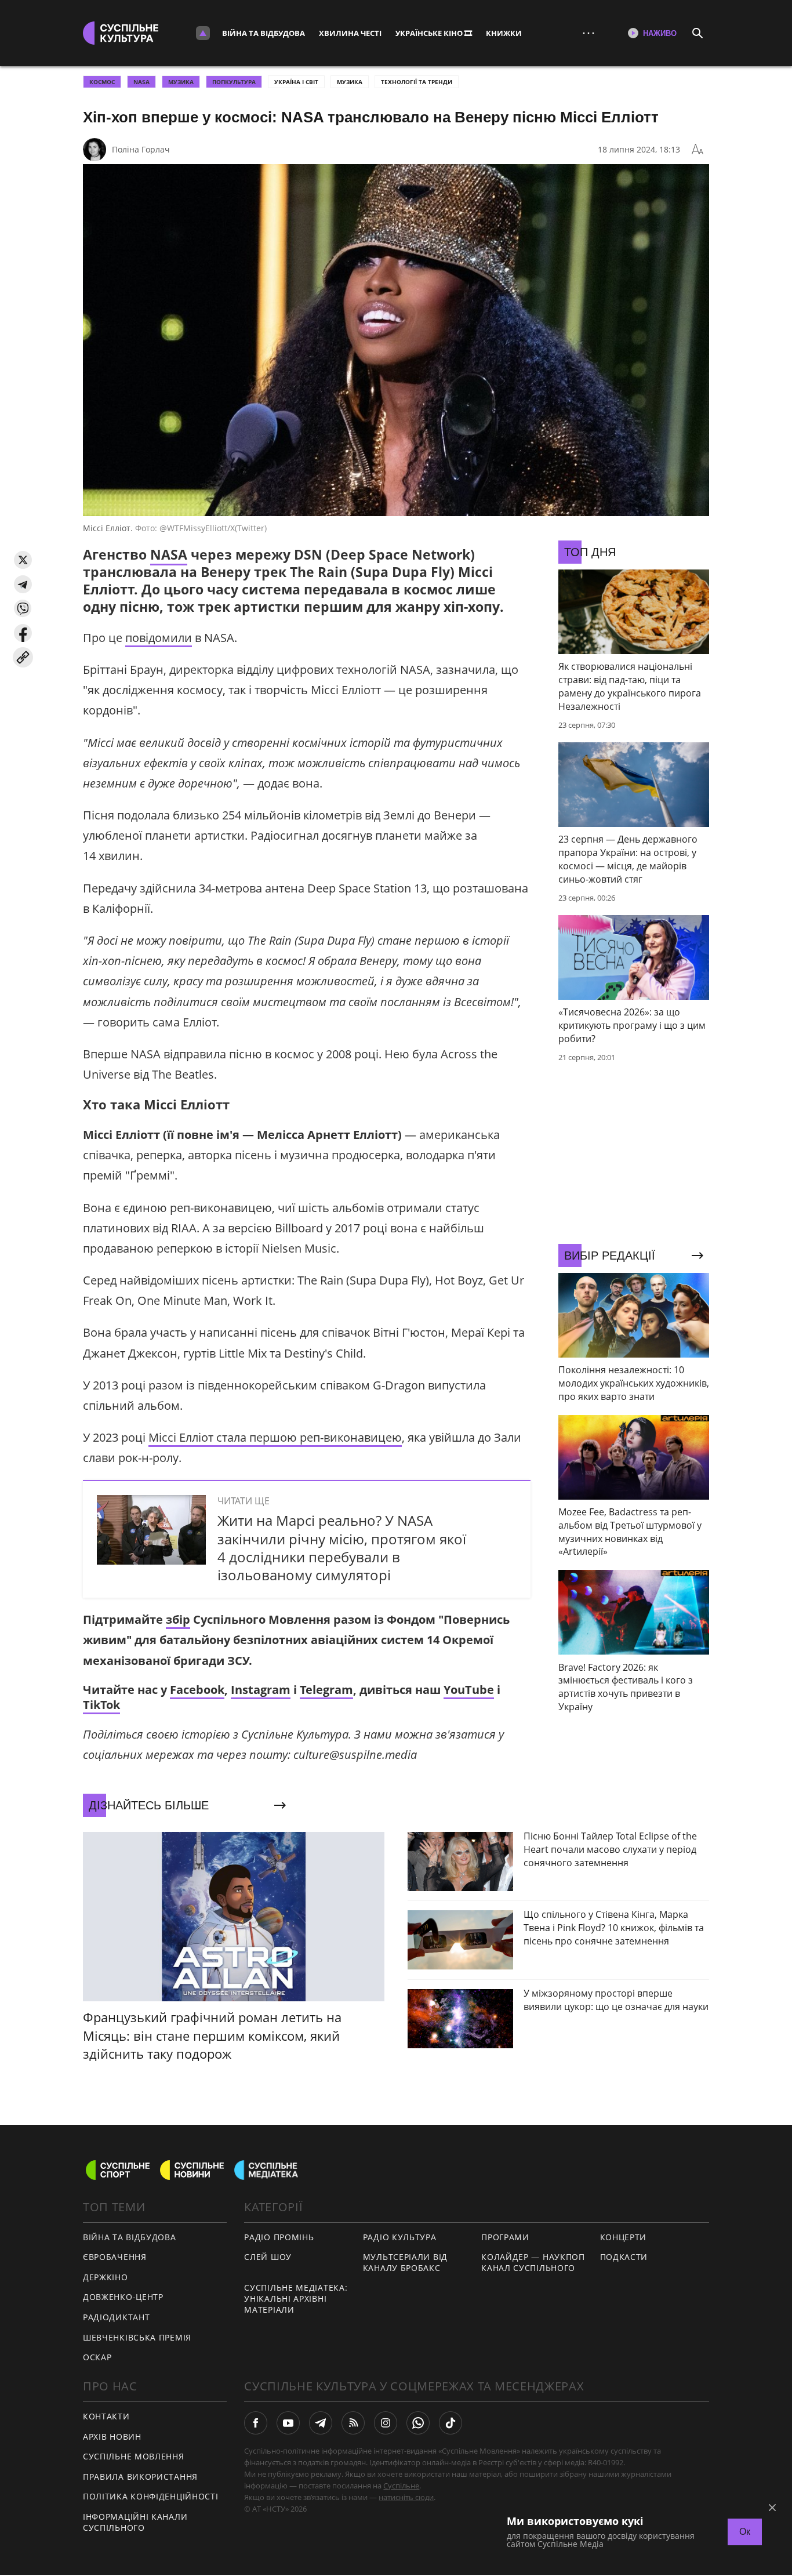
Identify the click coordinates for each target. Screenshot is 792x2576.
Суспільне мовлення (134, 2456)
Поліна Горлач (141, 149)
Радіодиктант (116, 2317)
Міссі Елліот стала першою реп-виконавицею (275, 1437)
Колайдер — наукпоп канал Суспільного (533, 2262)
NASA (141, 82)
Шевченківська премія (137, 2337)
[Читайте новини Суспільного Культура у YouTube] (288, 2423)
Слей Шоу (268, 2257)
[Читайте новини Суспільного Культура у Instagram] (386, 2423)
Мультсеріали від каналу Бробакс (405, 2262)
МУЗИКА (181, 82)
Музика (350, 82)
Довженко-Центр (123, 2297)
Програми (505, 2237)
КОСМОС (102, 82)
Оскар (97, 2357)
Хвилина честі (350, 33)
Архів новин (112, 2437)
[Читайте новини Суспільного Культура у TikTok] (451, 2423)
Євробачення (115, 2257)
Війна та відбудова (264, 33)
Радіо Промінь (279, 2237)
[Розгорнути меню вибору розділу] (203, 33)
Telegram (326, 1690)
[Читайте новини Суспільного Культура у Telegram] (321, 2423)
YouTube (469, 1690)
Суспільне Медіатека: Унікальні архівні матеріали (296, 2298)
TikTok (101, 1705)
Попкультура (234, 82)
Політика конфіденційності (151, 2496)
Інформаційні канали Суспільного (135, 2522)
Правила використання (140, 2477)
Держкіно (106, 2277)
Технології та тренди (417, 82)
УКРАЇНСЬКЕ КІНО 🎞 (434, 33)
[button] (23, 560)
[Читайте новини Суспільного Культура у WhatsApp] (418, 2423)
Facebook (197, 1690)
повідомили (159, 638)
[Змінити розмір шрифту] (697, 150)
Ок (745, 2532)
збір (178, 1619)
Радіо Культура (400, 2237)
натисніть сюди (406, 2497)
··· (588, 33)
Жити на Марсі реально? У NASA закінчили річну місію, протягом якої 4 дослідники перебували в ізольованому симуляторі (342, 1548)
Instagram (261, 1690)
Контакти (106, 2416)
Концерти (624, 2237)
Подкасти (624, 2257)
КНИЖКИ (504, 33)
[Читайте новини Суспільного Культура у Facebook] (256, 2423)
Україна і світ (296, 82)
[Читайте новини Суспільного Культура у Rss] (353, 2423)
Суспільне (401, 2486)
